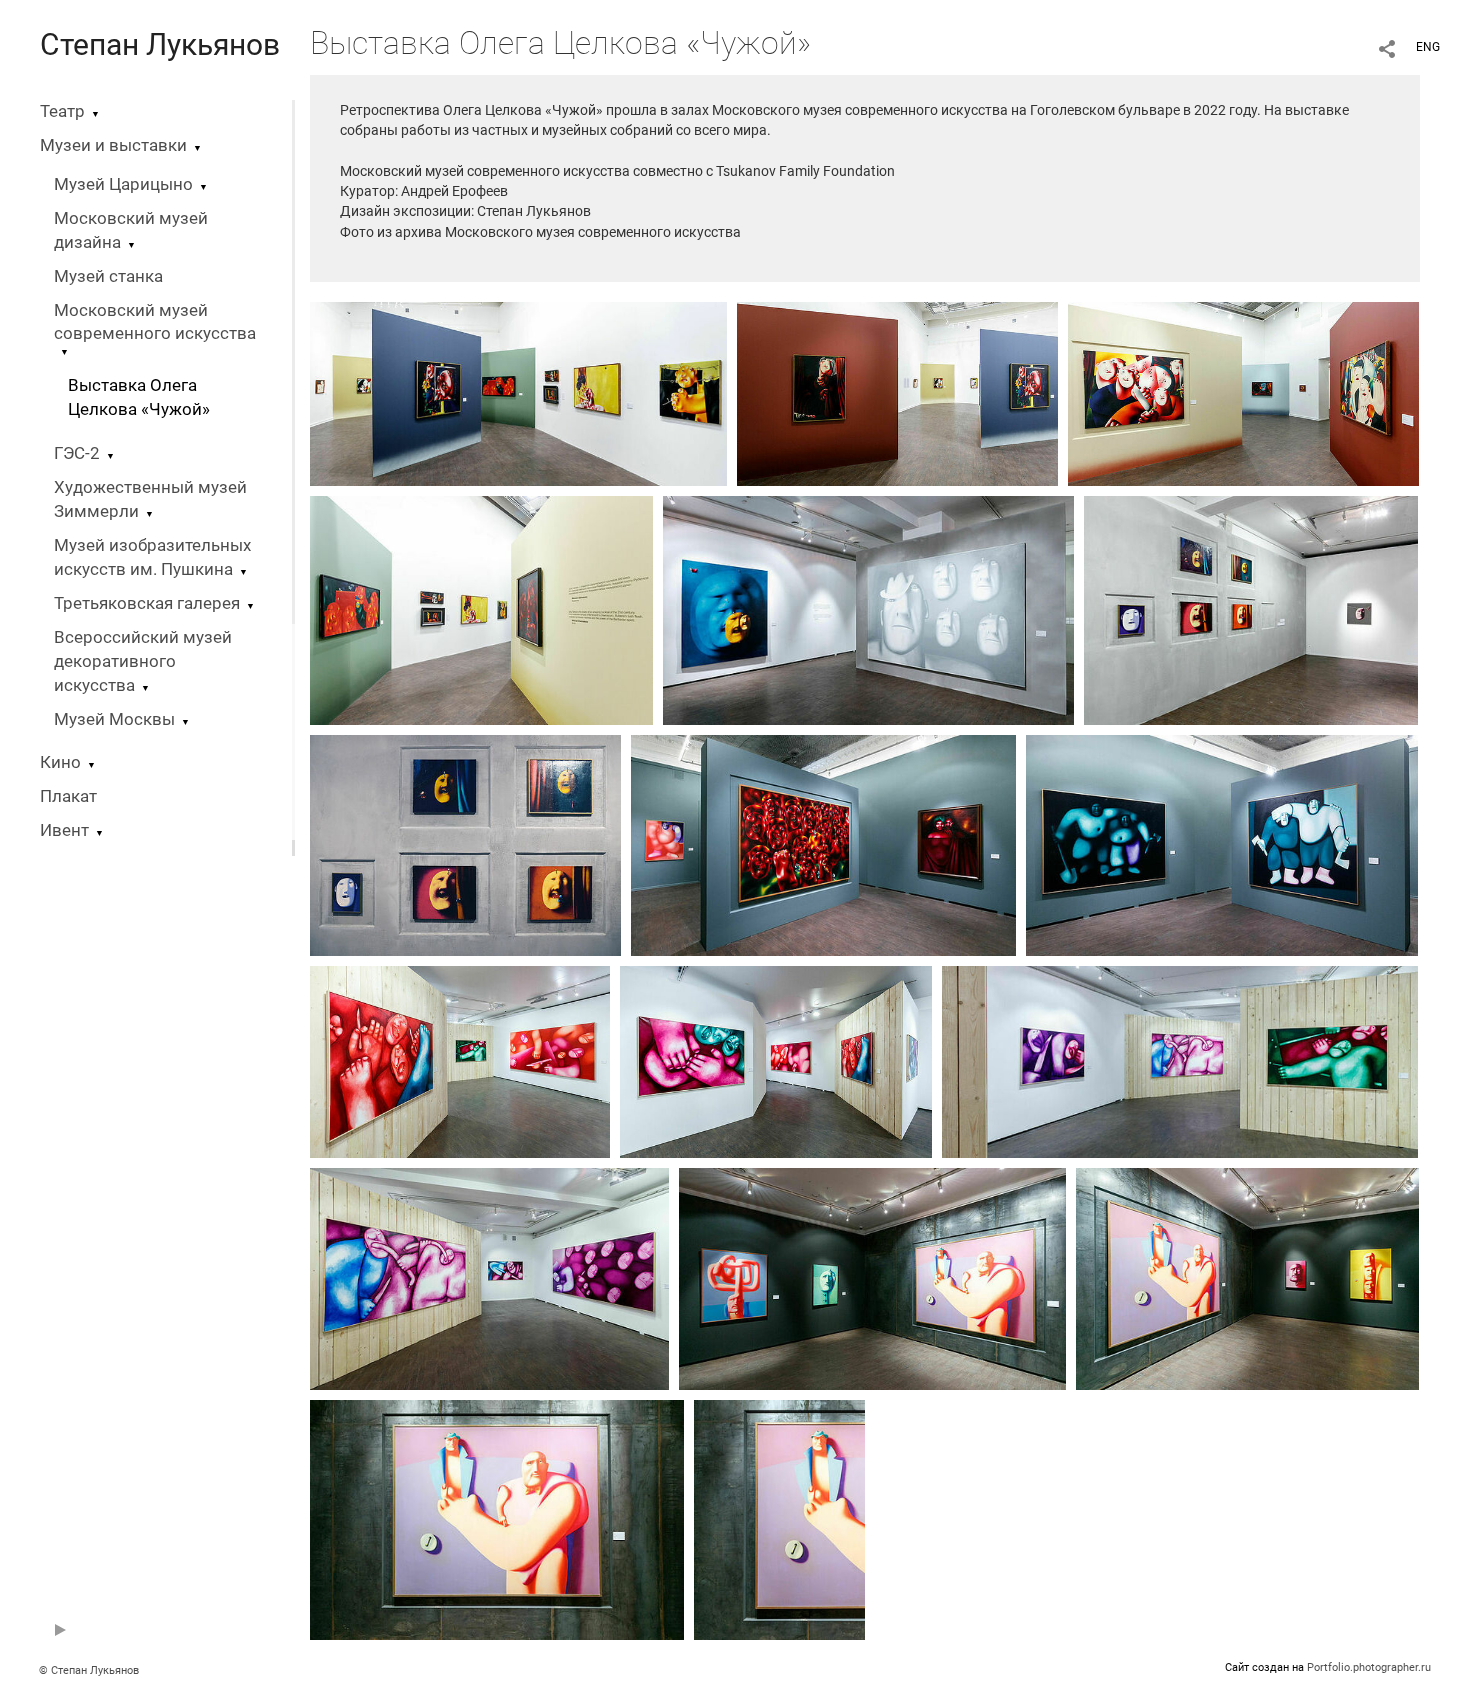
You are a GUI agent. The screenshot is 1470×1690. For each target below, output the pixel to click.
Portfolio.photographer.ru (1369, 1667)
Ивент (64, 830)
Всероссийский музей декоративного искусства (143, 661)
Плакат (68, 796)
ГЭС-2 (77, 453)
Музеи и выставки (113, 145)
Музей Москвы (114, 719)
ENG (1428, 47)
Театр (62, 111)
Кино (60, 762)
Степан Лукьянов (160, 44)
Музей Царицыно (123, 184)
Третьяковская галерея (147, 603)
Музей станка (108, 276)
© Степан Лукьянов (89, 1670)
